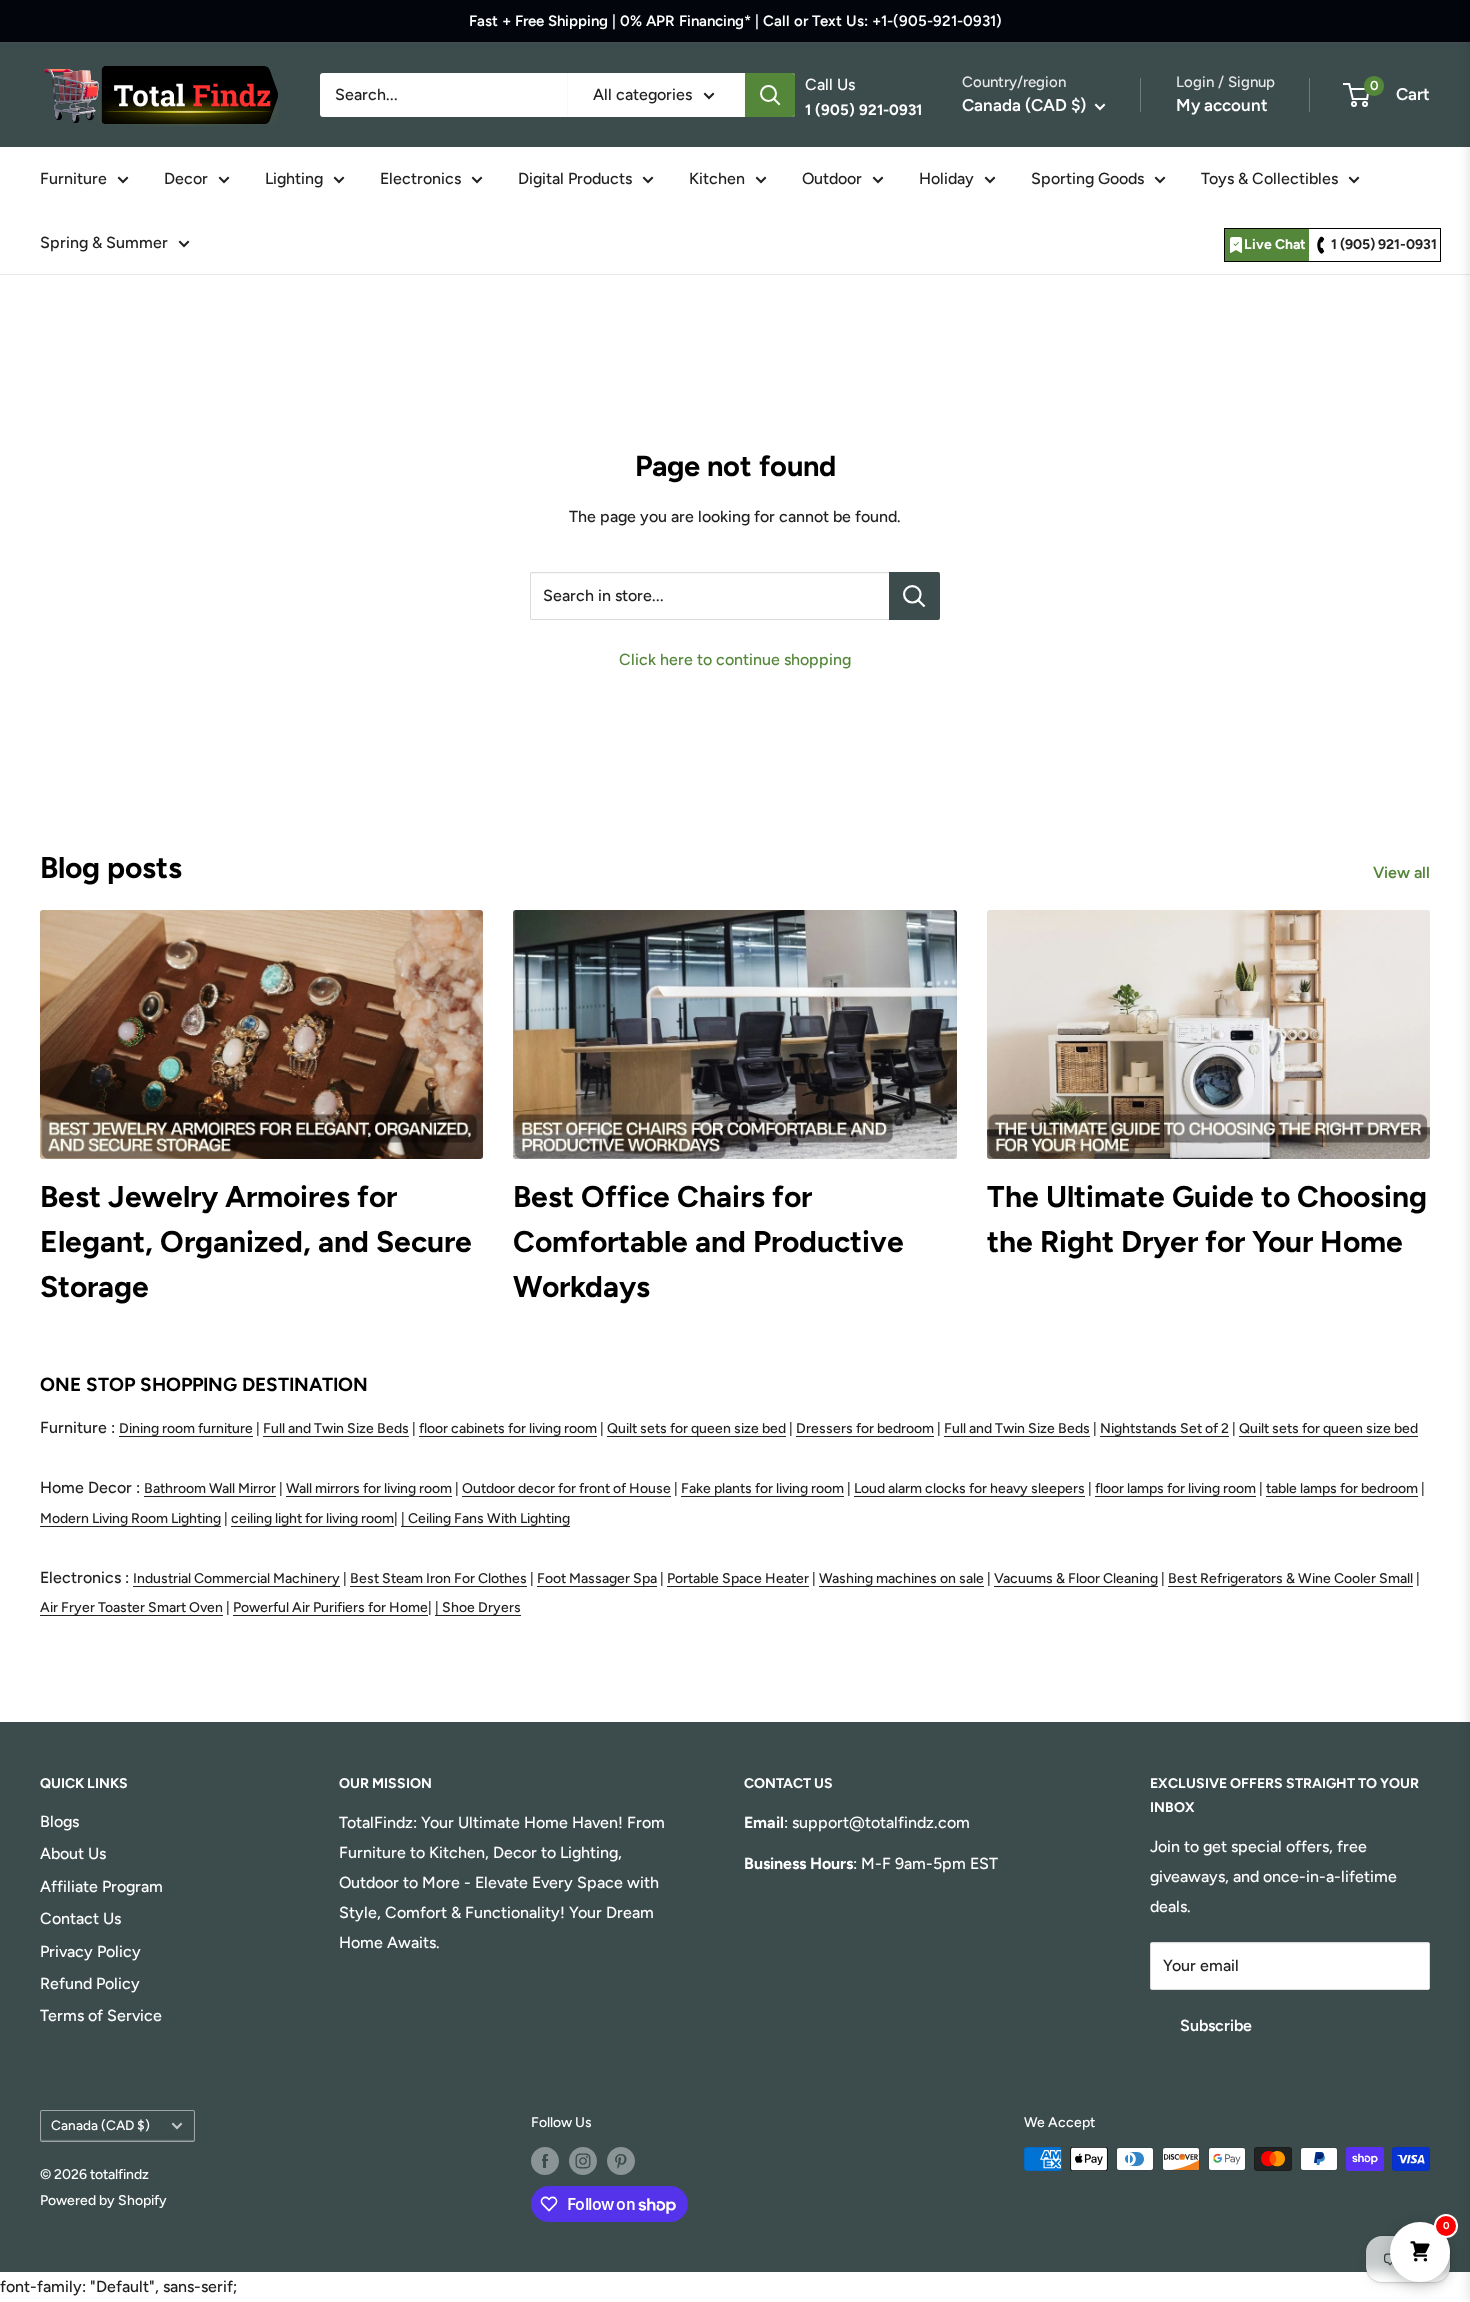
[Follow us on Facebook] (545, 2161)
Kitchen (717, 178)
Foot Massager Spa (597, 1578)
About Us (73, 1853)
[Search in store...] (914, 596)
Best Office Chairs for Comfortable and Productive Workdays (708, 1241)
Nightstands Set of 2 (1164, 1428)
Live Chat (1275, 244)
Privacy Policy (90, 1951)
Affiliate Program (101, 1886)
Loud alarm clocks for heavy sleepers (969, 1488)
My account (1222, 105)
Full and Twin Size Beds (336, 1428)
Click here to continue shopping (735, 659)
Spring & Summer (104, 242)
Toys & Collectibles (1269, 178)
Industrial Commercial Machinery (236, 1578)
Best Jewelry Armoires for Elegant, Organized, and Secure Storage (256, 1241)
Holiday (946, 178)
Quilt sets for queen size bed (696, 1428)
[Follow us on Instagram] (583, 2161)
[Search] (770, 95)
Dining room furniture (186, 1428)
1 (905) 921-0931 (1384, 244)
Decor (186, 178)
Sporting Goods (1087, 178)
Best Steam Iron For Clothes (438, 1578)
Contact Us (80, 1918)
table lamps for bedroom (1342, 1488)
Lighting (294, 178)
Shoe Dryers (481, 1607)
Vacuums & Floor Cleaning (1076, 1578)
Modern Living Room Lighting (130, 1518)
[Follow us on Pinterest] (621, 2161)
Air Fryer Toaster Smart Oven (131, 1607)
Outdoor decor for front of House (566, 1488)
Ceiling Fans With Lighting (489, 1518)
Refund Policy (90, 1983)
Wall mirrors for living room (369, 1488)
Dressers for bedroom (865, 1428)
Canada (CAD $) (100, 2125)
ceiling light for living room (312, 1518)
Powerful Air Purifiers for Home (330, 1607)
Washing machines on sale (901, 1578)
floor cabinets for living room (508, 1428)
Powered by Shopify (103, 2200)
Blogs (59, 1821)
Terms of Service (101, 2015)
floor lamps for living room (1175, 1488)
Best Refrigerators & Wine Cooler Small (1290, 1578)
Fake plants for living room (762, 1488)
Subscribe (1216, 2025)
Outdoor (832, 178)
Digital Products (575, 178)
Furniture (73, 178)
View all (1403, 872)
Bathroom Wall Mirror (210, 1488)
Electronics (420, 178)
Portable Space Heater (738, 1578)
